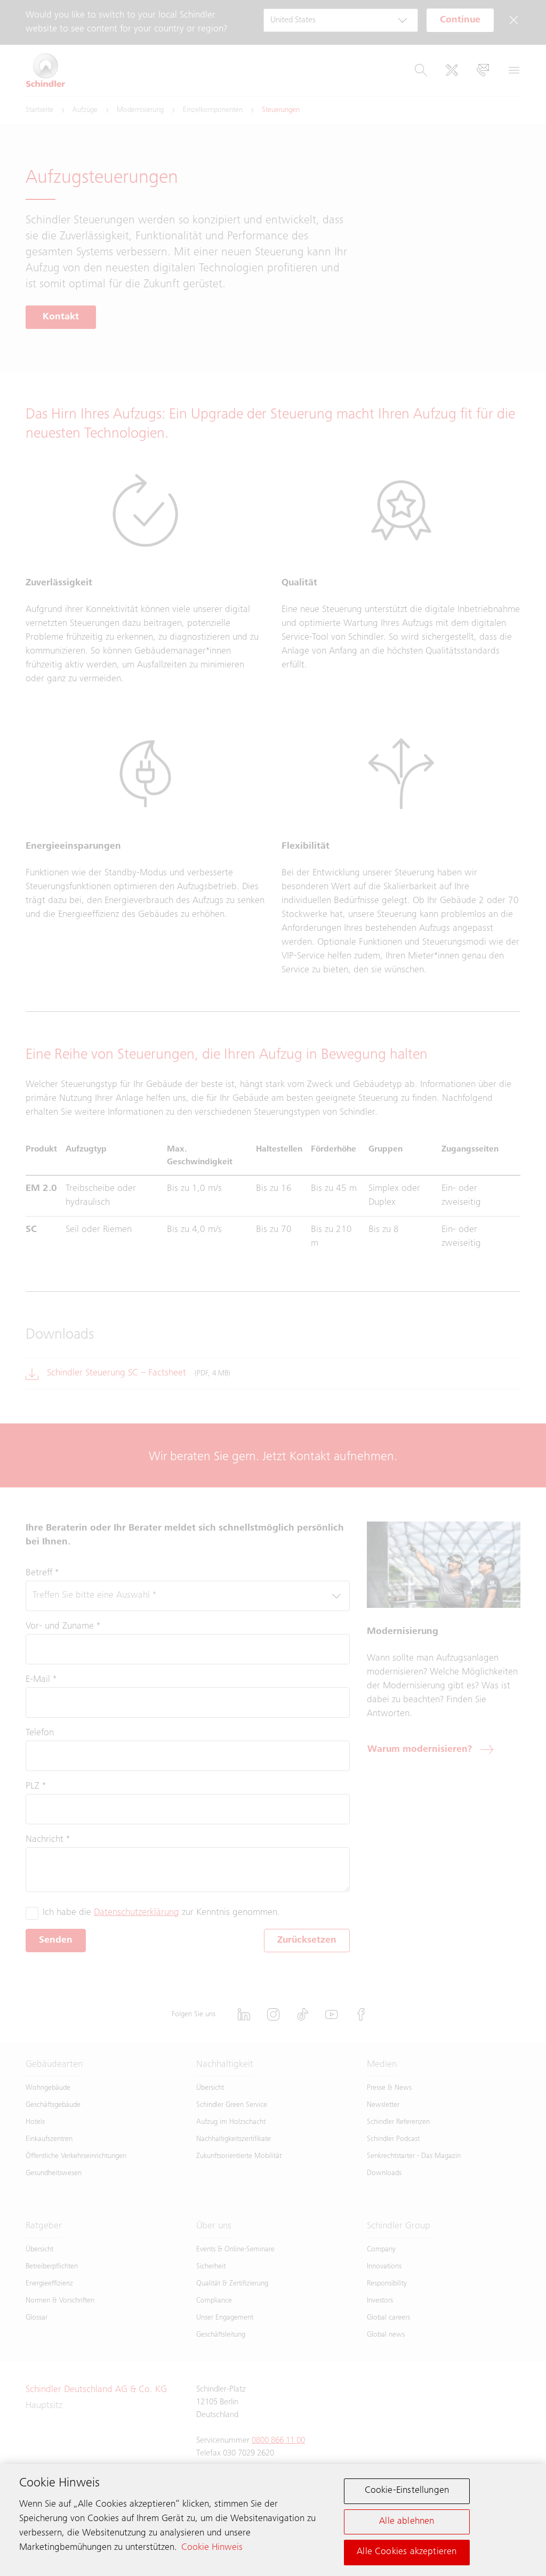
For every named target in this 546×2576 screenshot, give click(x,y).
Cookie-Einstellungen (407, 2491)
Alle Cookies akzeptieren (407, 2552)
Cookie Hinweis (212, 2548)
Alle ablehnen (407, 2522)
